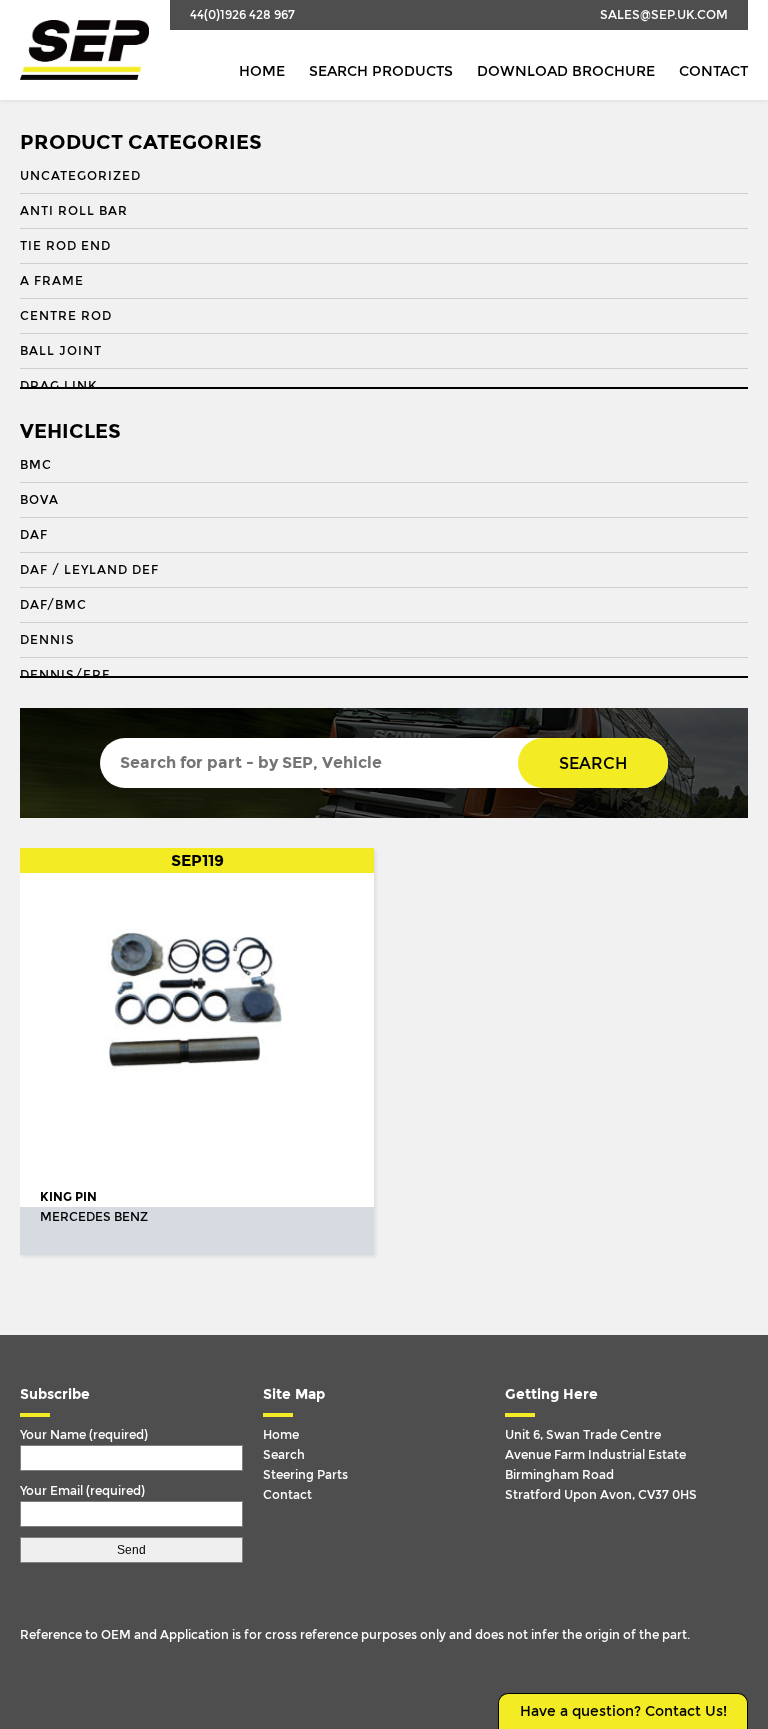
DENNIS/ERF (65, 675)
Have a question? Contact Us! (623, 1711)
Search (593, 763)
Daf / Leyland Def (89, 570)
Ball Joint (61, 351)
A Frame (52, 281)
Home (262, 71)
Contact (713, 71)
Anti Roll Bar (74, 211)
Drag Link (58, 386)
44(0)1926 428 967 (242, 15)
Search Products (381, 71)
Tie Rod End (65, 246)
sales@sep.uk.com (664, 15)
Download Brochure (566, 71)
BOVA (39, 500)
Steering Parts (305, 1475)
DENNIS (47, 640)
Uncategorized (80, 176)
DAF (34, 535)
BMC (36, 465)
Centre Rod (66, 316)
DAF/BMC (53, 605)
